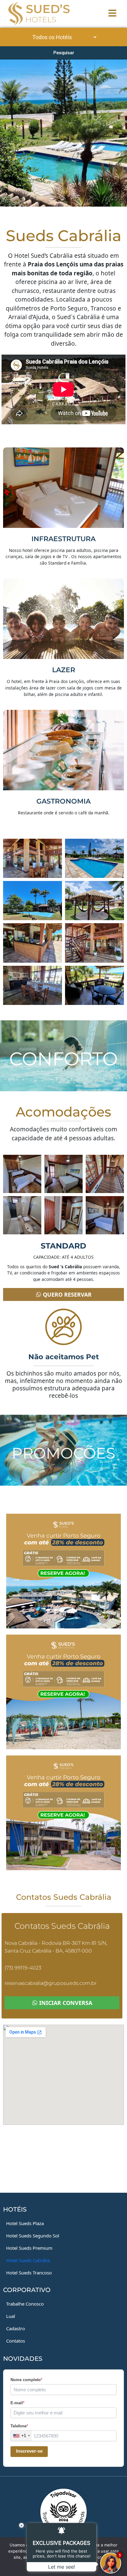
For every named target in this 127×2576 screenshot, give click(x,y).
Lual (11, 2316)
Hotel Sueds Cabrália (28, 2260)
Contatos (16, 2341)
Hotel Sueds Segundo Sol (33, 2236)
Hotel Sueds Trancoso (29, 2273)
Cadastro (16, 2328)
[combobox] (21, 2436)
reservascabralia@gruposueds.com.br (51, 1983)
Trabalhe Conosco (25, 2304)
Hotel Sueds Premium (29, 2248)
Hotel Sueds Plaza (25, 2223)
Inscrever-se (29, 2451)
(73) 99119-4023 (23, 1968)
